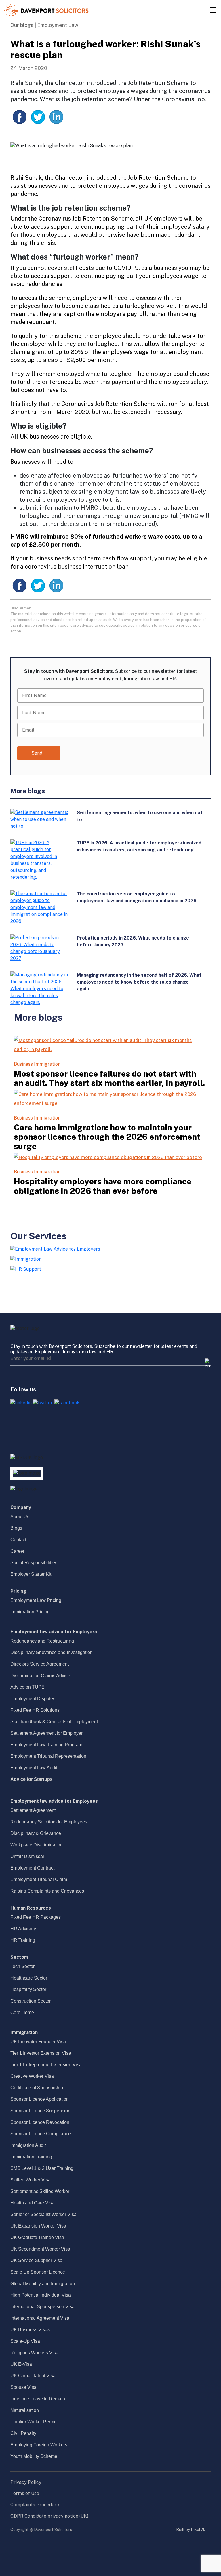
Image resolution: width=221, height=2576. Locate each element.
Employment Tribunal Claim (39, 1879)
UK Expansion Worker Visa (38, 2226)
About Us (20, 1517)
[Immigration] (26, 1259)
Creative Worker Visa (32, 2076)
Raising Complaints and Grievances (47, 1891)
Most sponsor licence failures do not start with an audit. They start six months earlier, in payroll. (109, 1078)
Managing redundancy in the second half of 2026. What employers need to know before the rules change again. (139, 982)
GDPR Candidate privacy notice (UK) (49, 2516)
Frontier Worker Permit (33, 2422)
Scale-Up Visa (25, 2341)
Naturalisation (25, 2410)
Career (17, 1551)
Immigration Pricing (30, 1612)
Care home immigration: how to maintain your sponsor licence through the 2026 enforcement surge (107, 1137)
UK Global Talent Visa (33, 2376)
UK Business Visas (30, 2330)
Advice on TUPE (27, 1687)
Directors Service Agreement (40, 1664)
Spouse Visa (23, 2387)
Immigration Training (31, 2157)
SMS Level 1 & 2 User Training (42, 2168)
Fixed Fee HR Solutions (35, 1710)
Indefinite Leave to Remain (38, 2399)
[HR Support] (26, 1269)
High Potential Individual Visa (41, 2295)
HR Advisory (23, 1929)
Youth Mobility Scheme (34, 2456)
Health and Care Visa (32, 2203)
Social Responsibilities (34, 1563)
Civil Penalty (23, 2433)
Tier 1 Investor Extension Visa (41, 2053)
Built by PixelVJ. (190, 2530)
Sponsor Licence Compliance (41, 2134)
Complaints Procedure (35, 2505)
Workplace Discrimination (37, 1845)
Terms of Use (25, 2493)
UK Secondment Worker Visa (40, 2249)
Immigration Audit (28, 2145)
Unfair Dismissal (27, 1856)
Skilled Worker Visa (31, 2180)
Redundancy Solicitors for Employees (49, 1822)
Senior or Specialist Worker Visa (43, 2214)
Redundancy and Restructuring (42, 1641)
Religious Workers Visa (34, 2353)
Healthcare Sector (29, 1978)
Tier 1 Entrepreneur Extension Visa (46, 2065)
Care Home (22, 2012)
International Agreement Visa (40, 2318)
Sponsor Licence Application (40, 2099)
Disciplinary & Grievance (36, 1833)
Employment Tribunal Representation (48, 1756)
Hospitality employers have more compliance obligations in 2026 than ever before (103, 1186)
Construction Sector (31, 2001)
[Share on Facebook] (20, 117)
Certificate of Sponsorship (37, 2088)
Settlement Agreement (33, 1810)
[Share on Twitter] (38, 117)
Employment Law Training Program (46, 1745)
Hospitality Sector (28, 1989)
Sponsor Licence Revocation (40, 2122)
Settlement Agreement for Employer (46, 1733)
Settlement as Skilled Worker (40, 2191)
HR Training (23, 1940)
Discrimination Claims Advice (40, 1676)
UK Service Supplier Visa (36, 2260)
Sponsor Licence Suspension (40, 2111)
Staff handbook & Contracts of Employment (54, 1722)
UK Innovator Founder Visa (38, 2042)
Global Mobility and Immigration (43, 2284)
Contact (18, 1540)
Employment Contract (32, 1868)
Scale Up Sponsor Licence (38, 2272)
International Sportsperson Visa (42, 2307)
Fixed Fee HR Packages (36, 1917)
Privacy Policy (26, 2482)
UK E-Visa (21, 2364)
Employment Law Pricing (36, 1600)
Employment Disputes (33, 1699)
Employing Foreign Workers (39, 2445)
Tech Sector (22, 1966)
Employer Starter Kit (31, 1574)
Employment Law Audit (34, 1768)
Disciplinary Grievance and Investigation (52, 1652)
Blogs (16, 1528)
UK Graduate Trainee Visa (37, 2237)
